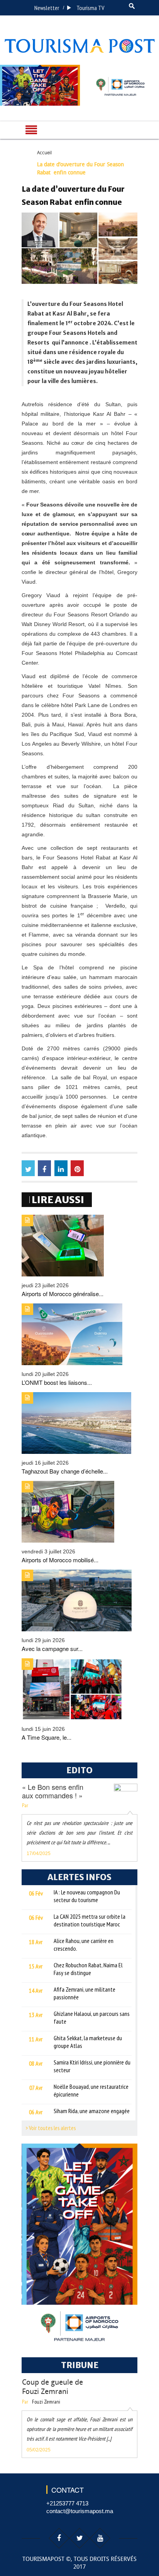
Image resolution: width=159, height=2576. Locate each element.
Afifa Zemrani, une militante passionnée (85, 1993)
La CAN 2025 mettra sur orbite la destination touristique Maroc (90, 1920)
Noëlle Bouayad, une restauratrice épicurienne (91, 2090)
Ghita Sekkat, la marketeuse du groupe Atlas (88, 2042)
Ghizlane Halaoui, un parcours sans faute (92, 2017)
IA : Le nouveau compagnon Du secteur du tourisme (87, 1896)
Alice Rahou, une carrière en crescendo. (84, 1945)
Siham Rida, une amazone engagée (92, 2111)
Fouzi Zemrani (46, 2402)
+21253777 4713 (67, 2503)
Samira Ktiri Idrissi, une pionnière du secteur (92, 2066)
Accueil (44, 153)
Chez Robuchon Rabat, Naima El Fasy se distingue (88, 1969)
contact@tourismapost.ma (80, 2511)
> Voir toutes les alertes (51, 2128)
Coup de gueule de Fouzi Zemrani (52, 2387)
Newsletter (47, 8)
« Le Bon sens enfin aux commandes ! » (53, 1791)
